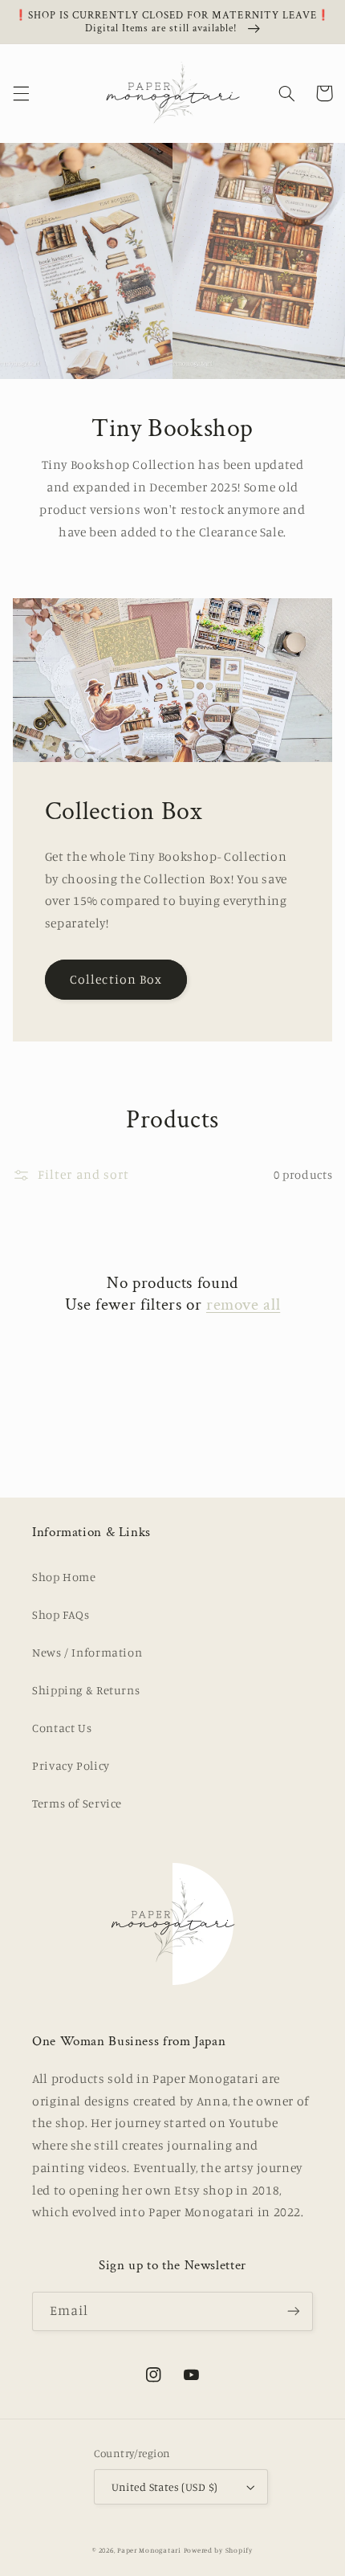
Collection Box (116, 979)
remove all (243, 1304)
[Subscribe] (294, 2311)
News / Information (87, 1652)
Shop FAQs (61, 1614)
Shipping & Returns (86, 1690)
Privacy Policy (71, 1765)
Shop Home (64, 1577)
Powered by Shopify (218, 2550)
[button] (21, 93)
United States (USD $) (165, 2487)
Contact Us (62, 1728)
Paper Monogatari (149, 2550)
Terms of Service (77, 1803)
